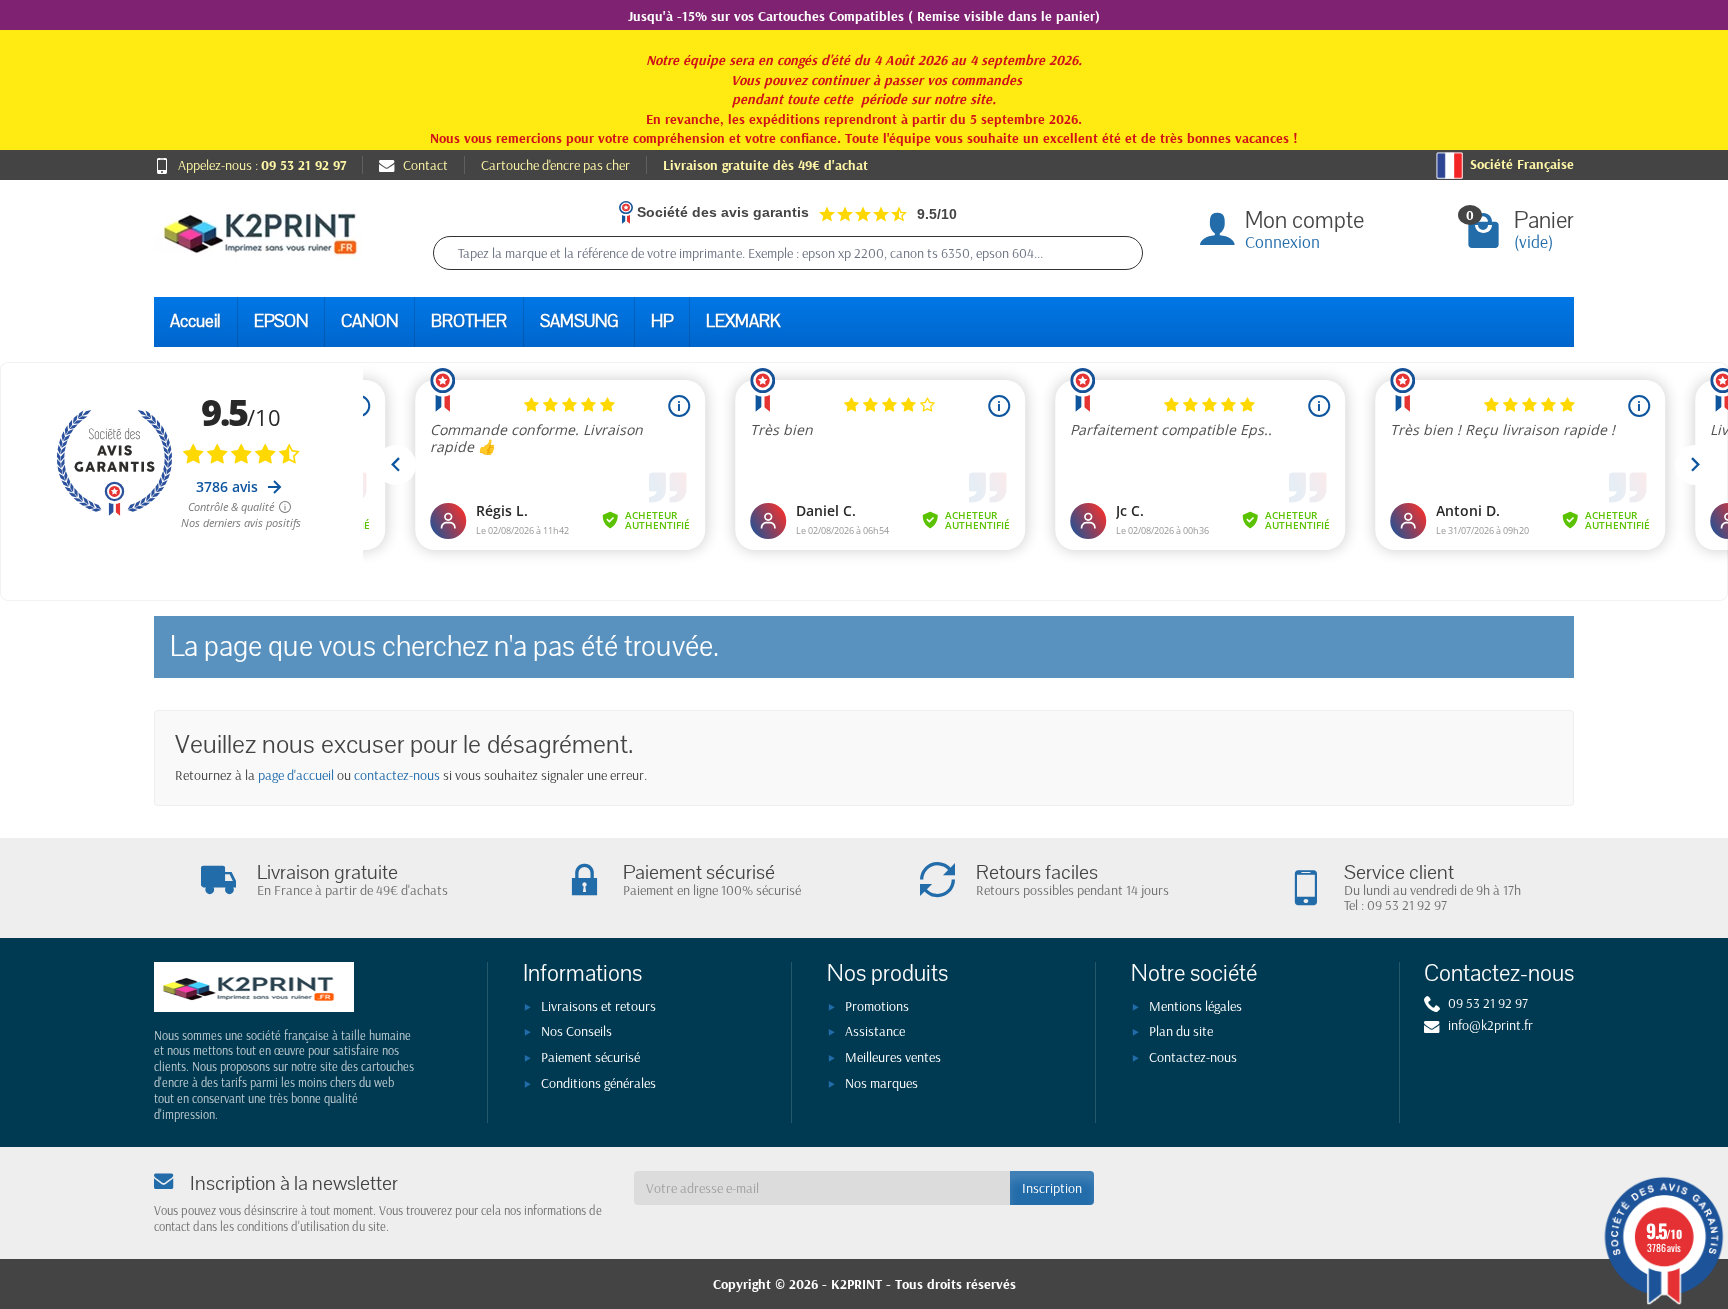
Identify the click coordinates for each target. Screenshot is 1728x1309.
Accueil (195, 321)
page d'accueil (296, 775)
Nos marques (881, 1083)
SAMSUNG (579, 321)
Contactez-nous (1193, 1057)
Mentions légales (1195, 1006)
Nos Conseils (576, 1031)
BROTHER (469, 321)
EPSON (281, 321)
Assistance (875, 1031)
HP (662, 321)
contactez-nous (397, 775)
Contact (425, 165)
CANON (369, 321)
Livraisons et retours (598, 1006)
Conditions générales (598, 1083)
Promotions (877, 1006)
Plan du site (1181, 1031)
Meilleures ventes (893, 1057)
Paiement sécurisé (590, 1057)
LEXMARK (743, 321)
